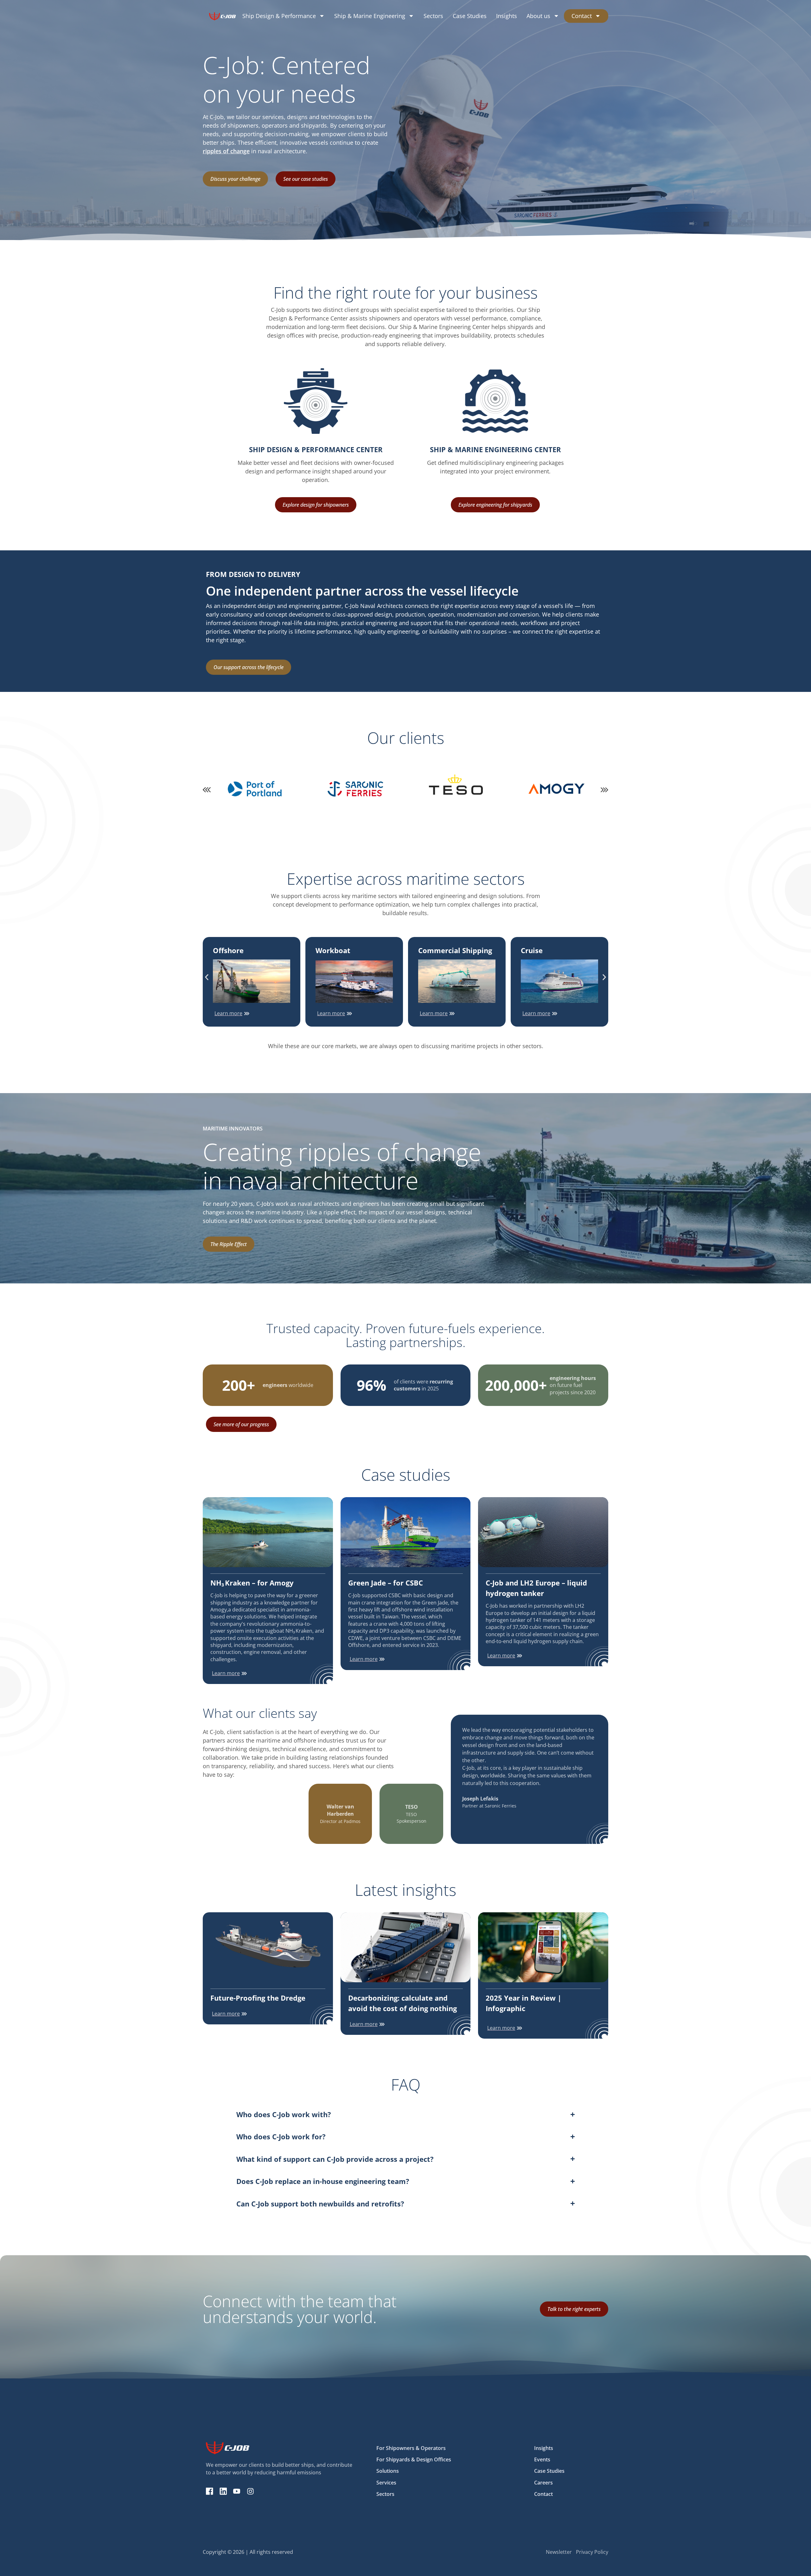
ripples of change (226, 151)
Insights (507, 16)
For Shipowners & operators (411, 2448)
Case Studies (470, 16)
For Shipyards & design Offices (414, 2459)
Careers (543, 2483)
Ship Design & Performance (279, 16)
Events (542, 2459)
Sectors (433, 16)
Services (386, 2483)
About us (538, 16)
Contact (582, 16)
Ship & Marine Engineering (370, 16)
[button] (207, 790)
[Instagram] (250, 2491)
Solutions (388, 2471)
